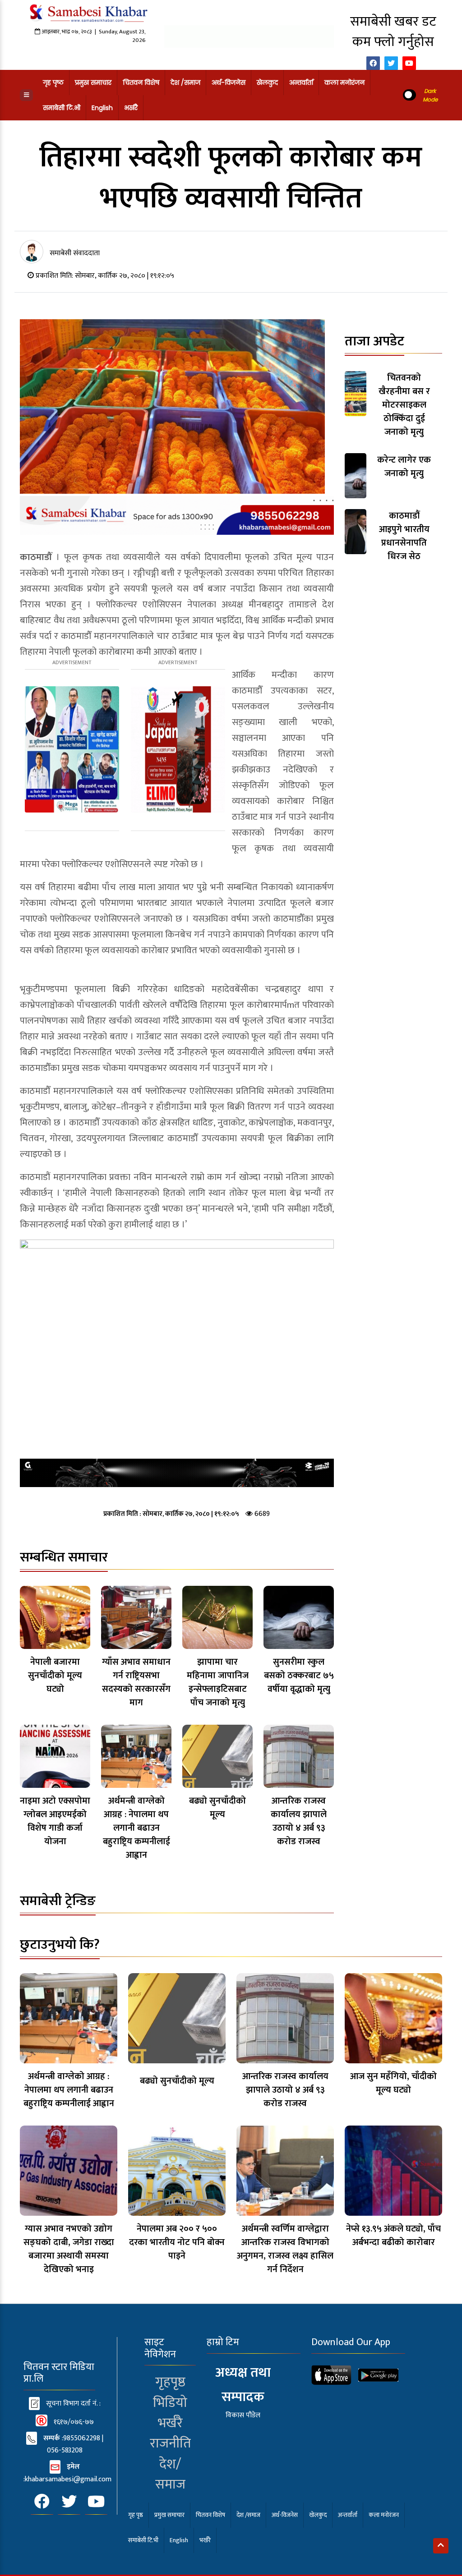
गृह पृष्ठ (53, 83)
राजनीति (170, 2443)
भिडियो (170, 2403)
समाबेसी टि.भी (62, 108)
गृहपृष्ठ (170, 2382)
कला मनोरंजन (344, 83)
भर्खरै (131, 108)
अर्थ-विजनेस (229, 83)
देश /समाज (185, 83)
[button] (26, 95)
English (102, 108)
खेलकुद (267, 83)
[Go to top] (441, 2546)
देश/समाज (170, 2474)
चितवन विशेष (141, 83)
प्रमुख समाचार (93, 83)
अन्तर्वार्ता (301, 83)
